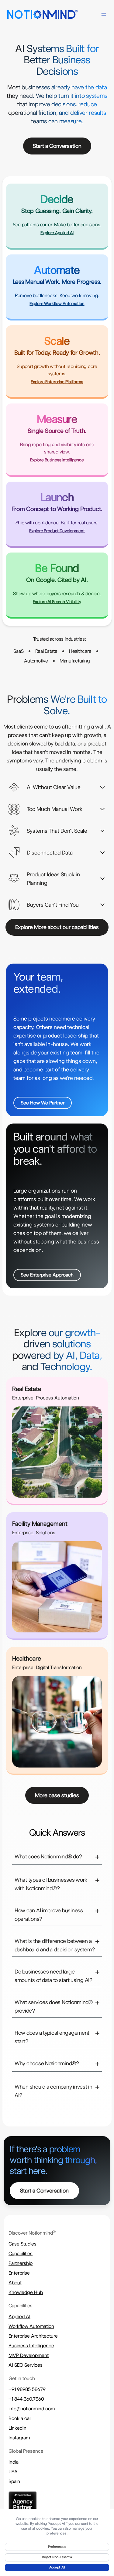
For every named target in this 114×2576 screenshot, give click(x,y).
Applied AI (19, 2317)
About (15, 2283)
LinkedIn (17, 2428)
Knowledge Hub (26, 2292)
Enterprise (19, 2273)
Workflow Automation (31, 2326)
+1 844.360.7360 (26, 2399)
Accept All (57, 2567)
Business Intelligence (31, 2346)
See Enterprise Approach (47, 1275)
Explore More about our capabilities (57, 927)
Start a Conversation (57, 146)
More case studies (57, 1795)
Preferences (57, 2547)
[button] (57, 787)
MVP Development (29, 2355)
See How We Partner (43, 1103)
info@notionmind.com (32, 2409)
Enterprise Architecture (33, 2336)
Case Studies (22, 2244)
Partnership (21, 2263)
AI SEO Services (26, 2365)
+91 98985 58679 (27, 2389)
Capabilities (21, 2254)
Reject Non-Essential (57, 2557)
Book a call (20, 2418)
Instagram (19, 2438)
